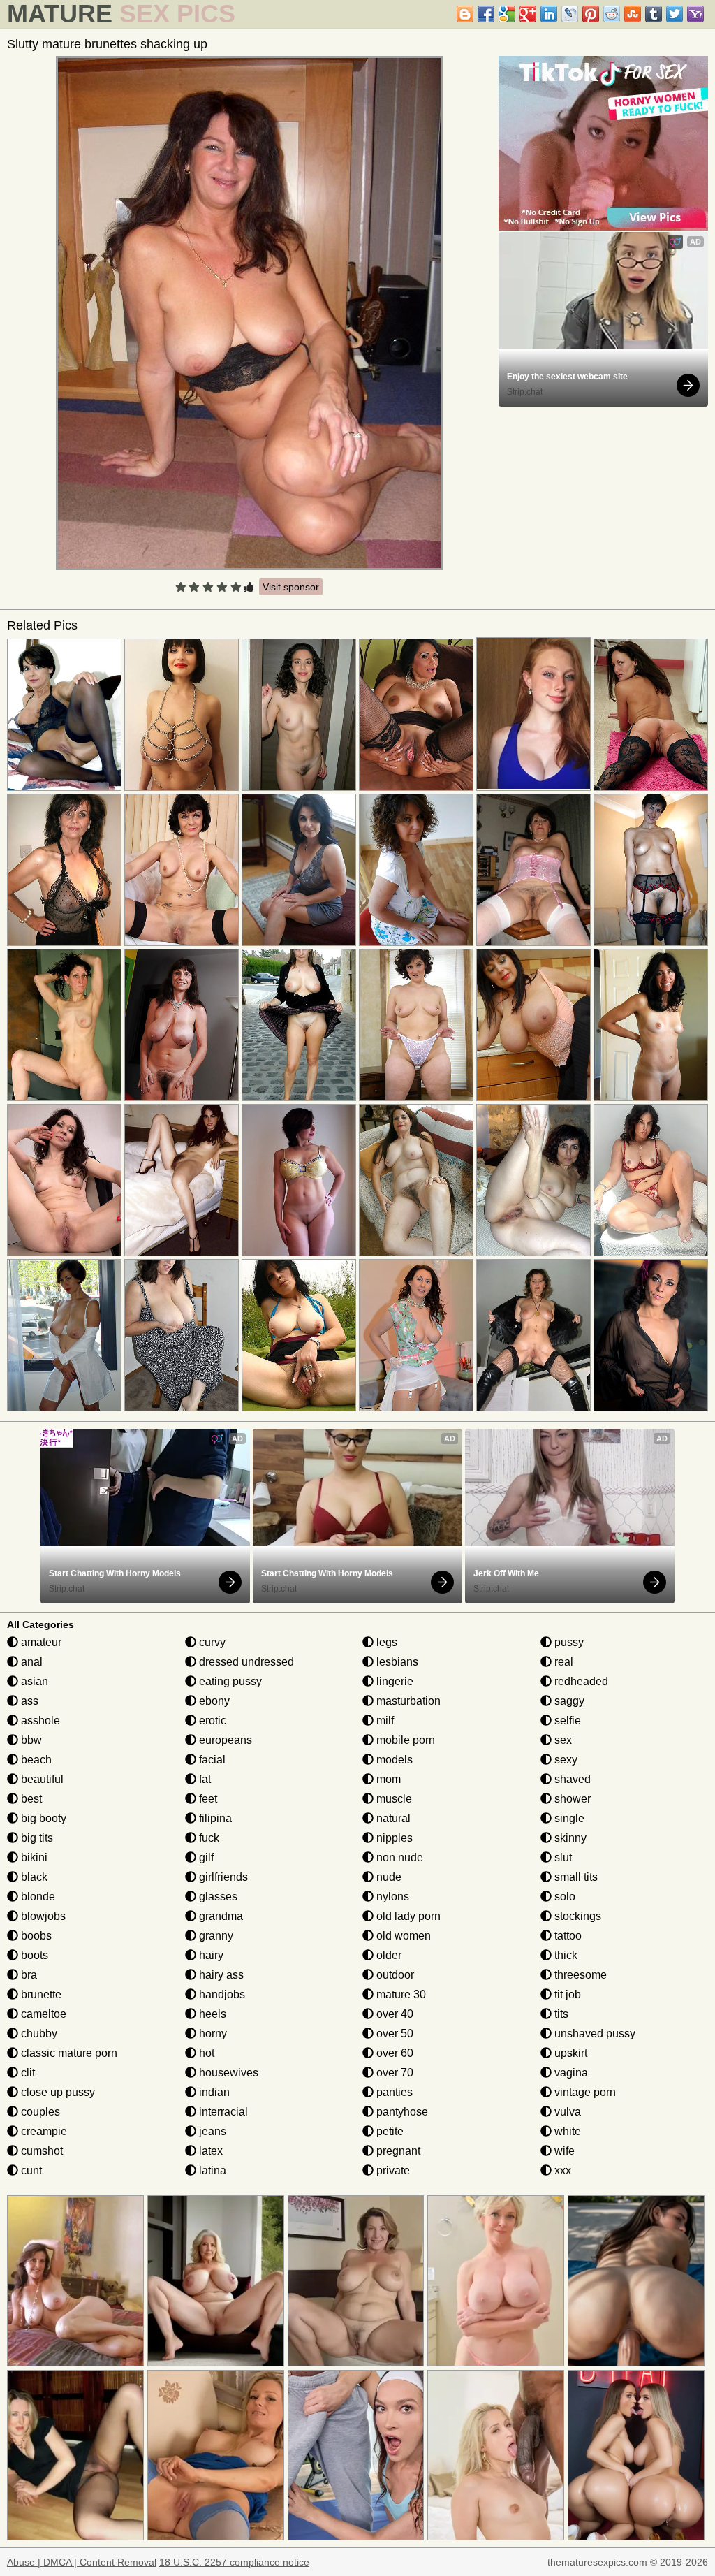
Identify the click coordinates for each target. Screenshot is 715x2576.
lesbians (396, 1662)
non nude (398, 1857)
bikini (33, 1857)
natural (392, 1818)
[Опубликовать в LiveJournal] (570, 14)
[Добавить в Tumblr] (654, 14)
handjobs (221, 1994)
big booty (42, 1818)
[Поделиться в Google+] (528, 14)
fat (204, 1779)
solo (563, 1897)
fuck (208, 1838)
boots (33, 1955)
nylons (391, 1897)
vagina (570, 2073)
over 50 (393, 2033)
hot (205, 2053)
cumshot (40, 2151)
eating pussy (229, 1681)
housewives (227, 2073)
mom (387, 1779)
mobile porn (404, 1740)
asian (33, 1681)
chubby (38, 2033)
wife (563, 2151)
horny (212, 2033)
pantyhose (401, 2112)
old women (402, 1936)
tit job (566, 1994)
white (566, 2131)
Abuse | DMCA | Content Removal (82, 2562)
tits (560, 2014)
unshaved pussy (594, 2033)
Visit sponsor (291, 587)
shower (571, 1799)
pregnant (397, 2151)
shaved (571, 1779)
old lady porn (407, 1916)
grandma (220, 1916)
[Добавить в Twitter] (675, 14)
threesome (579, 1975)
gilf (205, 1857)
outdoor (394, 1975)
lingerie (393, 1681)
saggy (568, 1701)
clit (27, 2073)
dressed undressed (245, 1662)
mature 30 (400, 1994)
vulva (566, 2112)
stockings (576, 1916)
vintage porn (584, 2092)
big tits (36, 1838)
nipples (393, 1838)
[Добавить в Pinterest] (591, 14)
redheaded (580, 1681)
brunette (40, 1994)
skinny (569, 1838)
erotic (211, 1720)
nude (388, 1877)
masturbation (407, 1701)
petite (389, 2131)
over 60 (393, 2053)
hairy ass (220, 1975)
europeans (224, 1740)
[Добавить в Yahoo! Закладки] (695, 14)
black (33, 1877)
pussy (568, 1642)
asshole (39, 1720)
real (562, 1662)
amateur (40, 1642)
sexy (565, 1760)
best (30, 1799)
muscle (393, 1799)
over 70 (393, 2073)
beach (35, 1760)
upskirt (569, 2053)
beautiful (41, 1779)
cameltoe (42, 2014)
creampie (43, 2131)
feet (207, 1799)
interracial (222, 2112)
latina (211, 2170)
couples (39, 2112)
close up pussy (57, 2092)
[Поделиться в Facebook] (486, 14)
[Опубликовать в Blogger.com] (465, 14)
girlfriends (222, 1877)
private (392, 2170)
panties (393, 2092)
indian (213, 2092)
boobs (35, 1936)
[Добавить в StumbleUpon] (633, 14)
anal (30, 1662)
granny (215, 1936)
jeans (211, 2131)
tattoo (567, 1936)
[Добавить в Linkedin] (549, 14)
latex (209, 2151)
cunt (30, 2170)
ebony (213, 1701)
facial (211, 1760)
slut (562, 1857)
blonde (37, 1897)
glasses (217, 1897)
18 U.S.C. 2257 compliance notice (234, 2562)
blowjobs (42, 1916)
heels (211, 2014)
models (393, 1760)
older (388, 1955)
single (568, 1818)
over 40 (393, 2014)
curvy (211, 1642)
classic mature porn (68, 2053)
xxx (561, 2170)
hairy (210, 1955)
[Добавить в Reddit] (612, 14)
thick (565, 1955)
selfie (566, 1720)
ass (28, 1701)
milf (384, 1720)
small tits (575, 1877)
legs (385, 1642)
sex (562, 1740)
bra (28, 1975)
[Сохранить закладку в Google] (507, 14)
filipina (214, 1818)
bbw (30, 1740)
